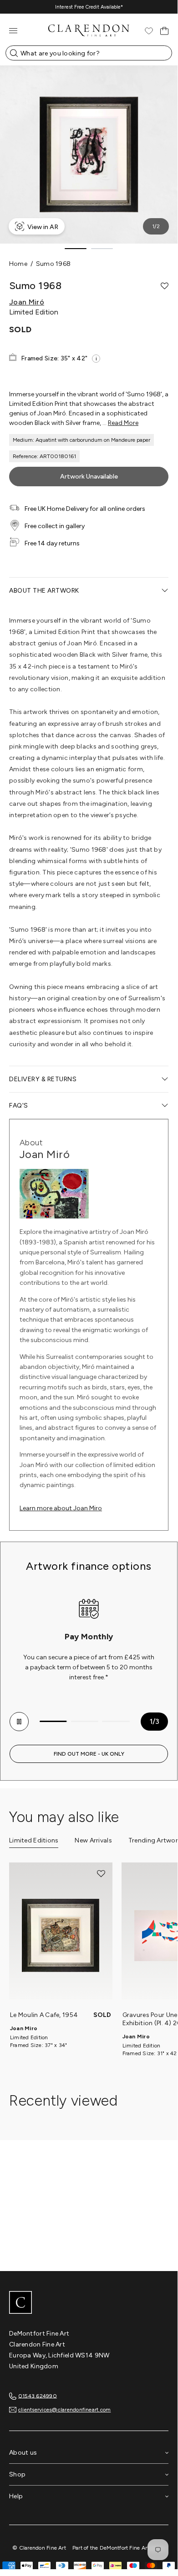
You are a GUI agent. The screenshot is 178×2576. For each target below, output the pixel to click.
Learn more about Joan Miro (61, 1508)
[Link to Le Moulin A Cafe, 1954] (61, 1936)
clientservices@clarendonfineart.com (64, 2410)
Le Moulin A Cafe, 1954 (44, 2015)
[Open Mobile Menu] (13, 31)
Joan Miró (27, 302)
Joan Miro (24, 2028)
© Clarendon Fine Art (39, 2548)
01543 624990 (38, 2396)
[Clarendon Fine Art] (89, 2303)
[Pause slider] (19, 1722)
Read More (123, 423)
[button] (165, 286)
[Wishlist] (149, 31)
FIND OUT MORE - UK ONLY (89, 1754)
